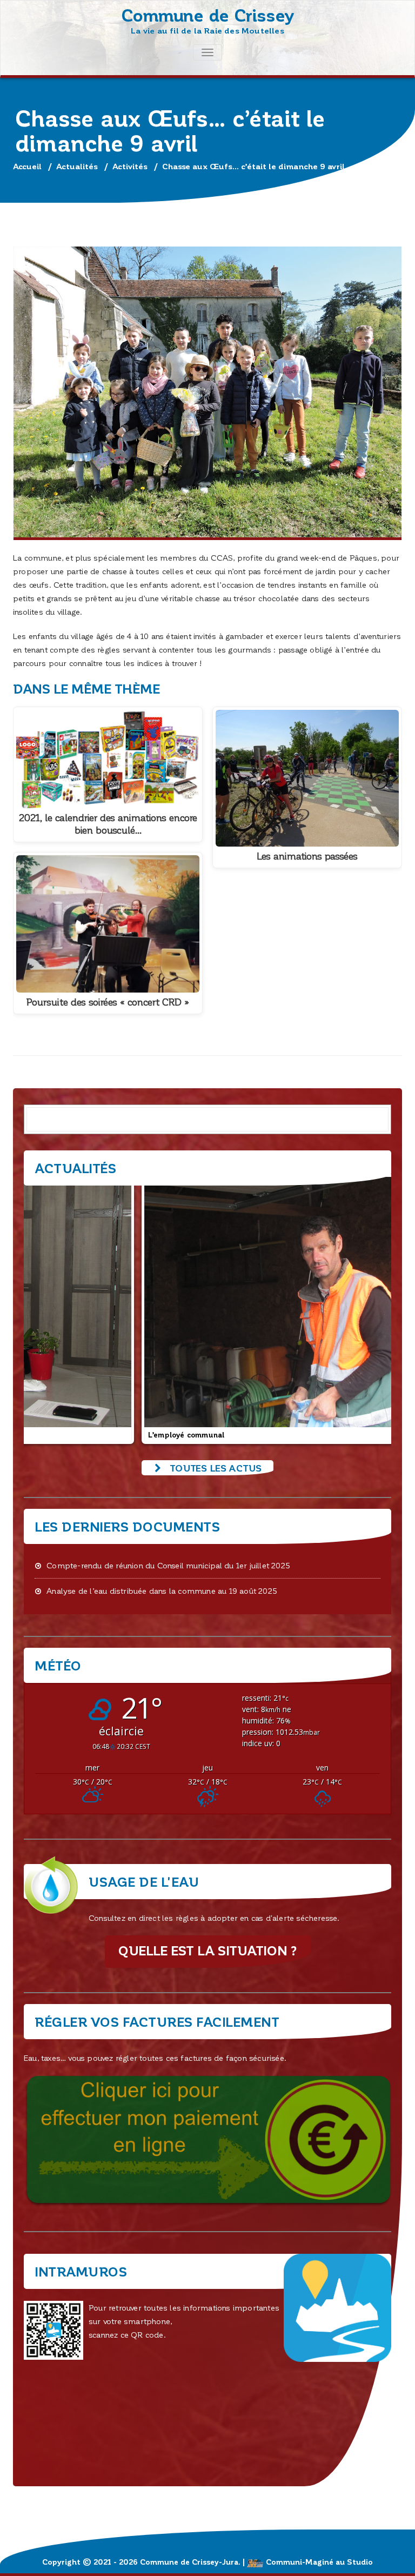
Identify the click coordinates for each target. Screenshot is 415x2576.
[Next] (369, 1309)
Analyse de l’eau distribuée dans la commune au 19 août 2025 (162, 1590)
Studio (360, 2562)
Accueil (27, 166)
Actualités (77, 166)
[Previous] (46, 1309)
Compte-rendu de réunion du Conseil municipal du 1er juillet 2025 (168, 1565)
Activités (130, 166)
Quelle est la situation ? (208, 1950)
